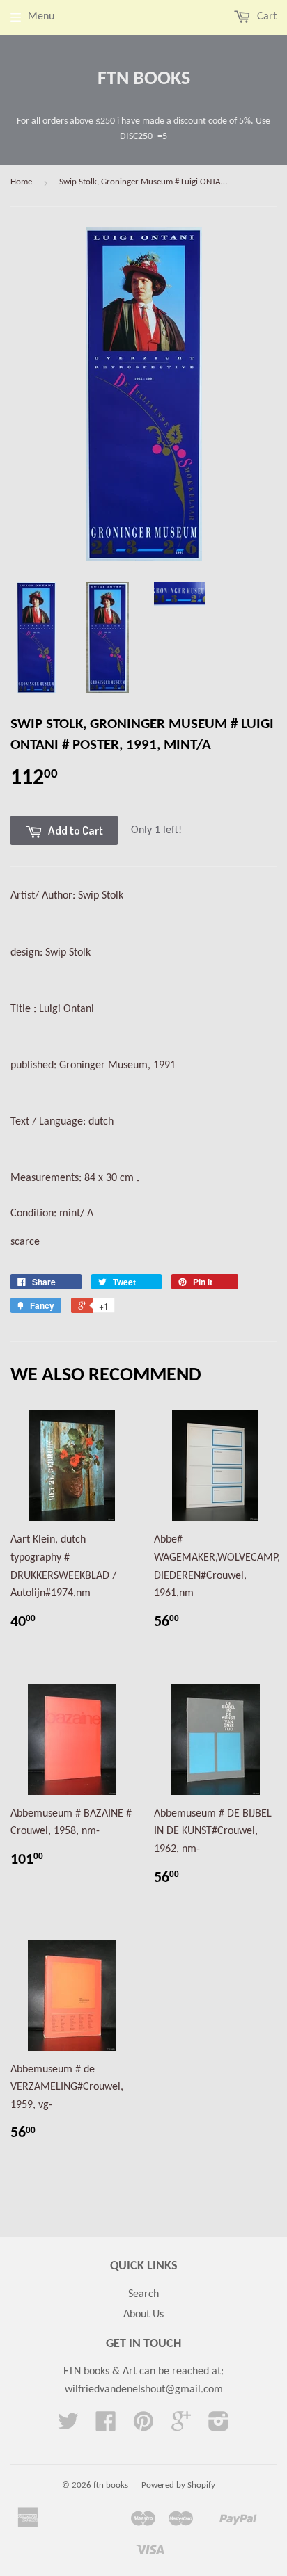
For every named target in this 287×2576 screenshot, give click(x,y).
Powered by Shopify (178, 2485)
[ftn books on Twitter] (68, 2426)
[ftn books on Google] (181, 2426)
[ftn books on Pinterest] (143, 2426)
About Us (143, 2315)
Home (21, 182)
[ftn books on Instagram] (219, 2426)
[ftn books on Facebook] (106, 2426)
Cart (265, 17)
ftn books (144, 79)
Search (143, 2294)
